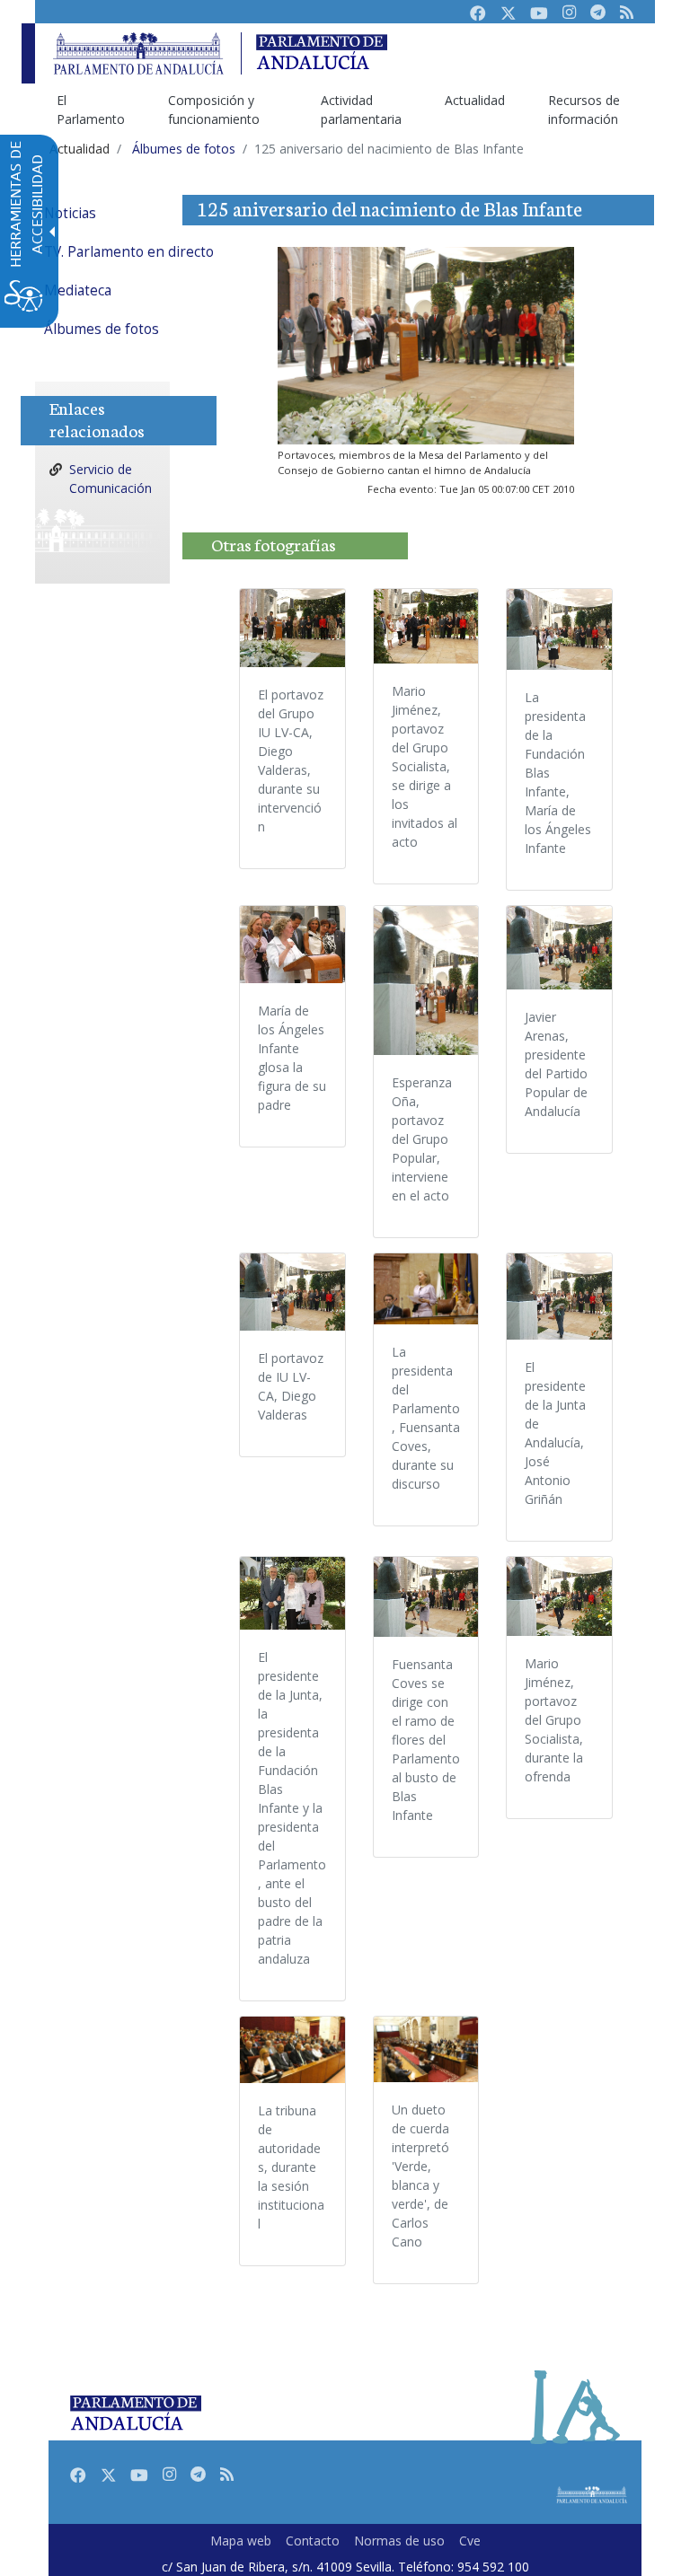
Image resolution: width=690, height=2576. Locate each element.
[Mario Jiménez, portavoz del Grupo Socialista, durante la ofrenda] (559, 1597)
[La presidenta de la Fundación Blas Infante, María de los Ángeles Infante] (559, 629)
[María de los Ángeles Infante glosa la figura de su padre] (292, 945)
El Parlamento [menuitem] (91, 110)
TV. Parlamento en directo (129, 252)
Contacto (313, 2541)
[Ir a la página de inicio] (138, 53)
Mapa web (241, 2541)
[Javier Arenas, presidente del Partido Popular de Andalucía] (559, 948)
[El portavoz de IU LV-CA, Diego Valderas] (292, 1292)
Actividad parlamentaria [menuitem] (361, 110)
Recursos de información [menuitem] (584, 110)
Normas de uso (399, 2541)
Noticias (70, 213)
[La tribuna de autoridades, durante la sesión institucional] (292, 2050)
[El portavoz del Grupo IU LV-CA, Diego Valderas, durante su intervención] (292, 628)
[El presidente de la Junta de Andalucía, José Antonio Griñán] (559, 1297)
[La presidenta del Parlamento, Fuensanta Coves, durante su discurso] (426, 1289)
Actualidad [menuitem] (475, 100)
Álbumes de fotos (102, 329)
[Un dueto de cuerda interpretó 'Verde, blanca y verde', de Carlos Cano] (426, 2049)
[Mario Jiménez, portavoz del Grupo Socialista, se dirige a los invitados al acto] (426, 626)
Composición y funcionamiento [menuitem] (214, 110)
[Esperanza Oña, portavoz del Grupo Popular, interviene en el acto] (426, 980)
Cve (470, 2541)
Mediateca (78, 290)
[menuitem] (147, 213)
